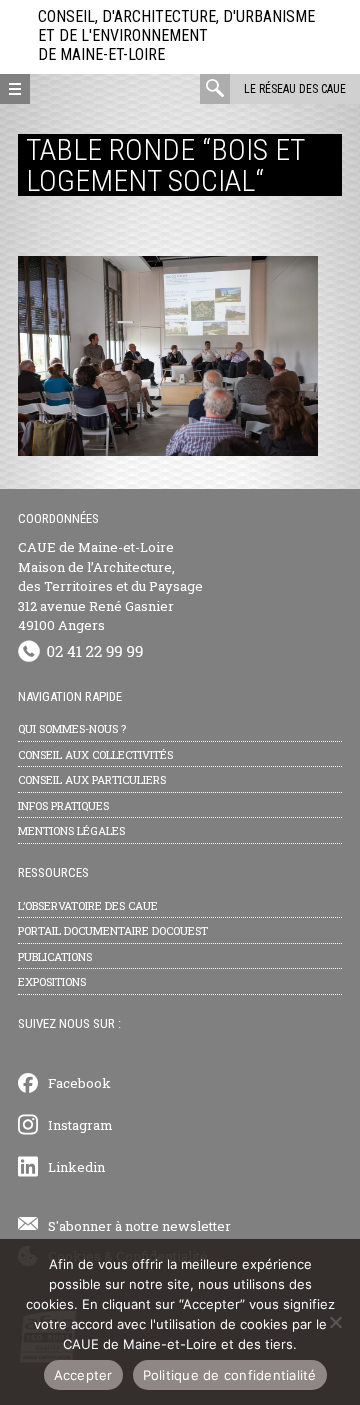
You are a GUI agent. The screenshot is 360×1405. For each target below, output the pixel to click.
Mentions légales (71, 830)
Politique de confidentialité (230, 1375)
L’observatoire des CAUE (88, 905)
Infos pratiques (63, 805)
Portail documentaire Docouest (113, 930)
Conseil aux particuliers (92, 779)
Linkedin (76, 1167)
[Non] (335, 1322)
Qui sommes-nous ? (72, 728)
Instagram (80, 1125)
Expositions (52, 981)
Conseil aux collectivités (95, 754)
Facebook (79, 1083)
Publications (55, 956)
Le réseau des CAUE (295, 89)
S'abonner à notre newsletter (139, 1226)
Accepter (83, 1375)
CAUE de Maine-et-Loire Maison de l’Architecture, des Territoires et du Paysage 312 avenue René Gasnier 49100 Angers (110, 586)
